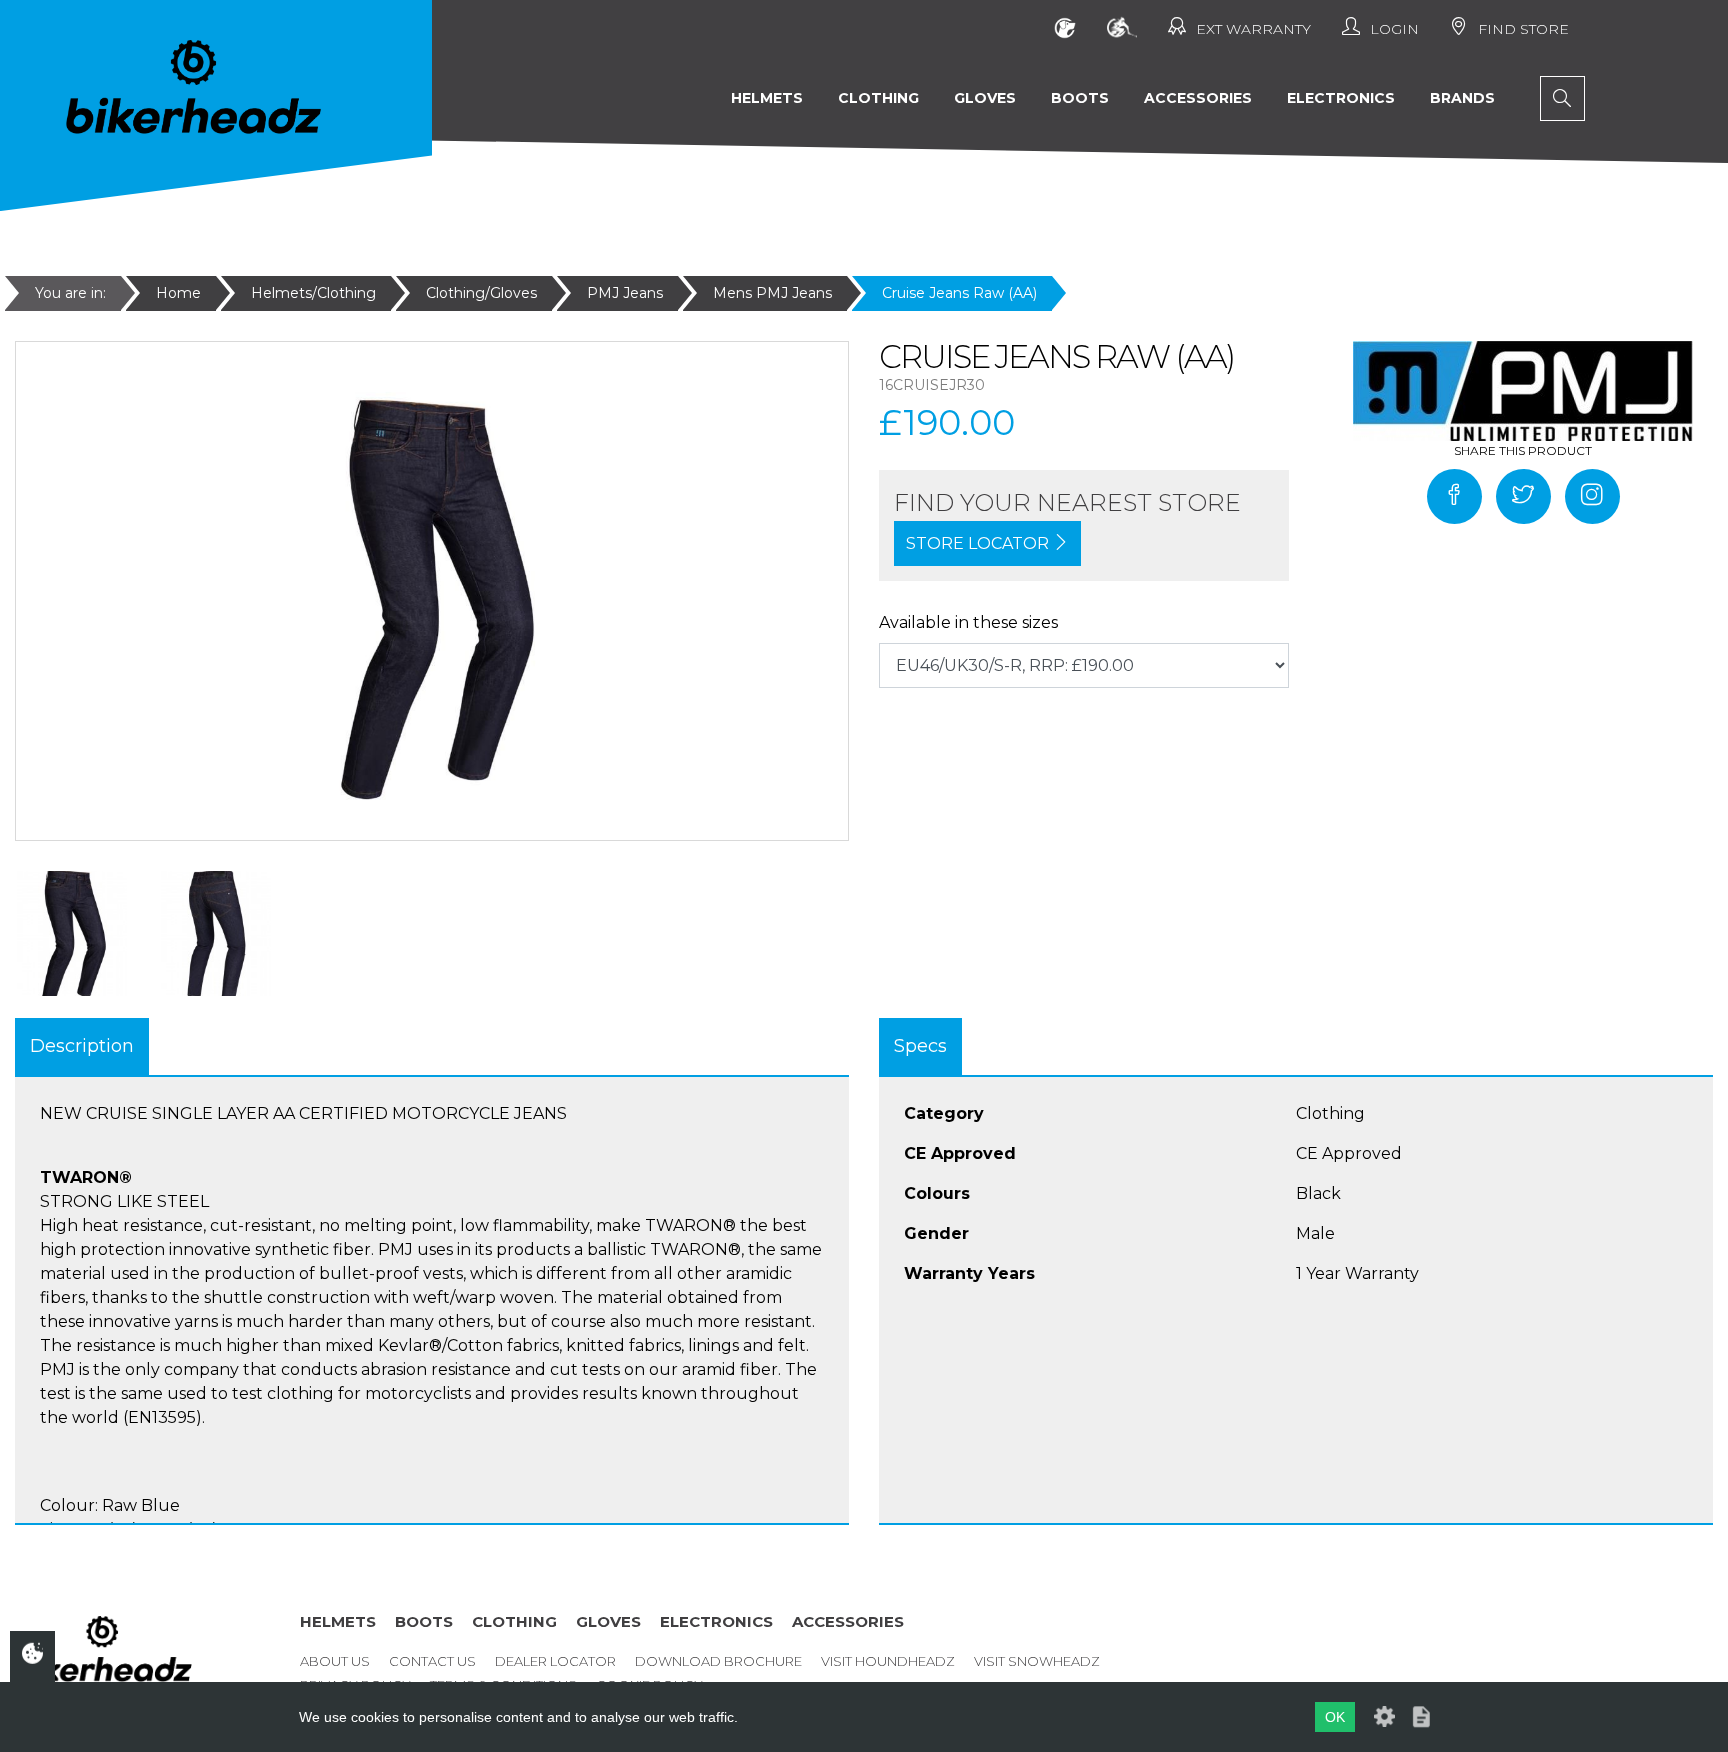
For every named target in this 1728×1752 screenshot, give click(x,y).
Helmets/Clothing (313, 293)
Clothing (878, 98)
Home (178, 293)
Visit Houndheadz (888, 1661)
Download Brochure (718, 1661)
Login (1394, 29)
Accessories (1198, 98)
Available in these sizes (968, 622)
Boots (1080, 98)
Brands (1462, 98)
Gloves (985, 98)
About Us (335, 1661)
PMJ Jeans (625, 293)
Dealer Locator (555, 1661)
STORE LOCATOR (979, 543)
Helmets (767, 98)
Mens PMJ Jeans (772, 293)
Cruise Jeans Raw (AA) (959, 293)
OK (1335, 1717)
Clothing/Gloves (481, 293)
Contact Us (432, 1661)
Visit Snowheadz (1037, 1661)
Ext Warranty (1253, 29)
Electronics (1341, 98)
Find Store (1523, 29)
